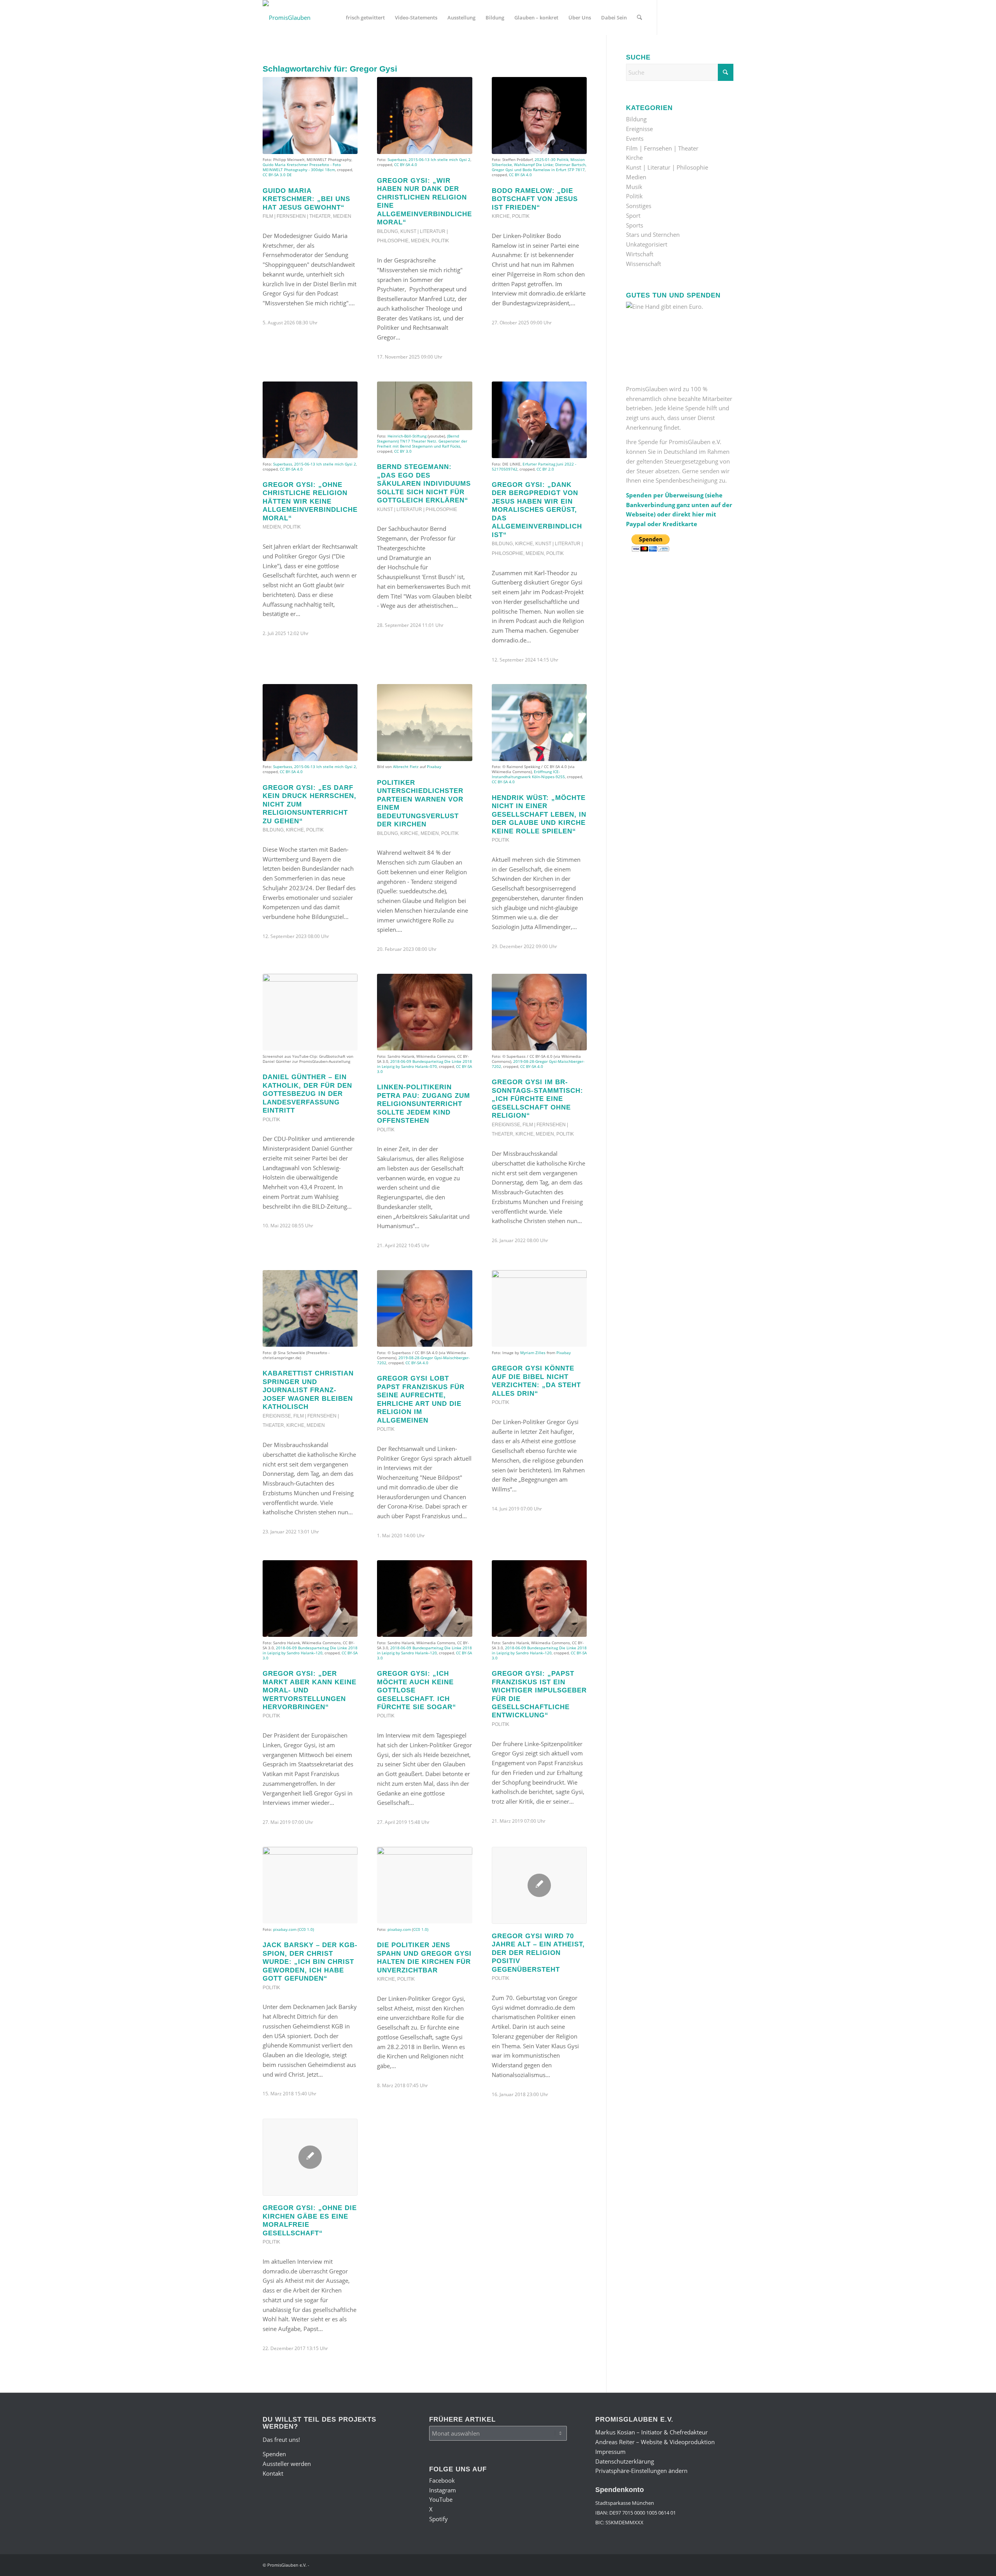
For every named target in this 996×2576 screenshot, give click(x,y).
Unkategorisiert (647, 244)
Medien (342, 216)
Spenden (274, 2454)
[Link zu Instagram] (681, 17)
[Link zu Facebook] (669, 17)
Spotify (438, 2519)
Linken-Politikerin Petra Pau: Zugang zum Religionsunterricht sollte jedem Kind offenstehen (423, 1104)
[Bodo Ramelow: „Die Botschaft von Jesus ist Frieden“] (539, 115)
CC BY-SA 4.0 (406, 164)
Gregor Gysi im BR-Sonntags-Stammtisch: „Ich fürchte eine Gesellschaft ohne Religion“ (537, 1099)
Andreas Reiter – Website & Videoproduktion (655, 2442)
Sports (635, 225)
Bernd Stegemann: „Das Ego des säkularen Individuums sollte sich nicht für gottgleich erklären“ (424, 483)
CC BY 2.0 (545, 469)
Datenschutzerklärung (625, 2461)
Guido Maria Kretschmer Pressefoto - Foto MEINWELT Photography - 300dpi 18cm (302, 167)
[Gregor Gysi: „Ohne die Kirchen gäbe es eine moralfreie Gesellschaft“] (310, 2157)
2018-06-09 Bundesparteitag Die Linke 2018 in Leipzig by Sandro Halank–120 (310, 1650)
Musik (634, 187)
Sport (633, 215)
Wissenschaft (644, 264)
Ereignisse (506, 1125)
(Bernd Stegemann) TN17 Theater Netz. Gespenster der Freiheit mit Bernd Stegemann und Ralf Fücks (422, 441)
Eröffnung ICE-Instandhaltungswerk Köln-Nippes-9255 (528, 774)
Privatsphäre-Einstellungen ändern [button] (641, 2471)
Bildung (388, 231)
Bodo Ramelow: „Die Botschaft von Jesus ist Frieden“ (535, 199)
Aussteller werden (287, 2464)
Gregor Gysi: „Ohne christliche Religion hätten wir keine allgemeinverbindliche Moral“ (310, 501)
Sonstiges (639, 206)
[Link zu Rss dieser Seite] (728, 17)
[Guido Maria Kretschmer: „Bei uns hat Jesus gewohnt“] (310, 115)
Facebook (442, 2480)
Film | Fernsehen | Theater (297, 216)
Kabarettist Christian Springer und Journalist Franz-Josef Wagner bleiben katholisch (308, 1390)
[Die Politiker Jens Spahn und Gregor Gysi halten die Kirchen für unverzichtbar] (424, 1885)
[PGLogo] (287, 17)
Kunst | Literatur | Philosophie (417, 509)
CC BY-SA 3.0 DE (277, 175)
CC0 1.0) (306, 1929)
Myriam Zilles (533, 1353)
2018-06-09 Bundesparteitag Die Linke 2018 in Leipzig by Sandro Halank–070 (424, 1064)
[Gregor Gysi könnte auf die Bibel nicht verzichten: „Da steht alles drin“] (539, 1309)
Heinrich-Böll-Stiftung (407, 436)
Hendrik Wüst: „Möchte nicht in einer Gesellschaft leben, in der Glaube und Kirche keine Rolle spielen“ (539, 814)
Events (635, 138)
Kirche (501, 216)
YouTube (441, 2499)
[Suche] (639, 17)
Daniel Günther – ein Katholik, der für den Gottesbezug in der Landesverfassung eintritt (307, 1094)
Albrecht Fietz (406, 766)
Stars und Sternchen (653, 234)
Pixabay (434, 766)
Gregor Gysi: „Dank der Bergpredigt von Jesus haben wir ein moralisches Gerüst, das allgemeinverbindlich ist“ (537, 510)
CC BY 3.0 (403, 451)
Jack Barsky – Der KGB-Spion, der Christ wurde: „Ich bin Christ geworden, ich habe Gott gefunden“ (310, 1962)
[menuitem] (365, 17)
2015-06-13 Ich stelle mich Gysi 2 (439, 159)
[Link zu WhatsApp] (716, 17)
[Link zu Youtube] (693, 17)
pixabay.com (285, 1929)
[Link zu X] (704, 17)
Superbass (397, 159)
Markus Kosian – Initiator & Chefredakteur (651, 2432)
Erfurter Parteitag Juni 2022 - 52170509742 (534, 466)
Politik (440, 241)
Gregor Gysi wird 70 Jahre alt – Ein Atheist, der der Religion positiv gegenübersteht (538, 1953)
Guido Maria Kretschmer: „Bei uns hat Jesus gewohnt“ (306, 199)
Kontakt (273, 2473)
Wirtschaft (640, 254)
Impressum (610, 2452)
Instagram (443, 2490)
